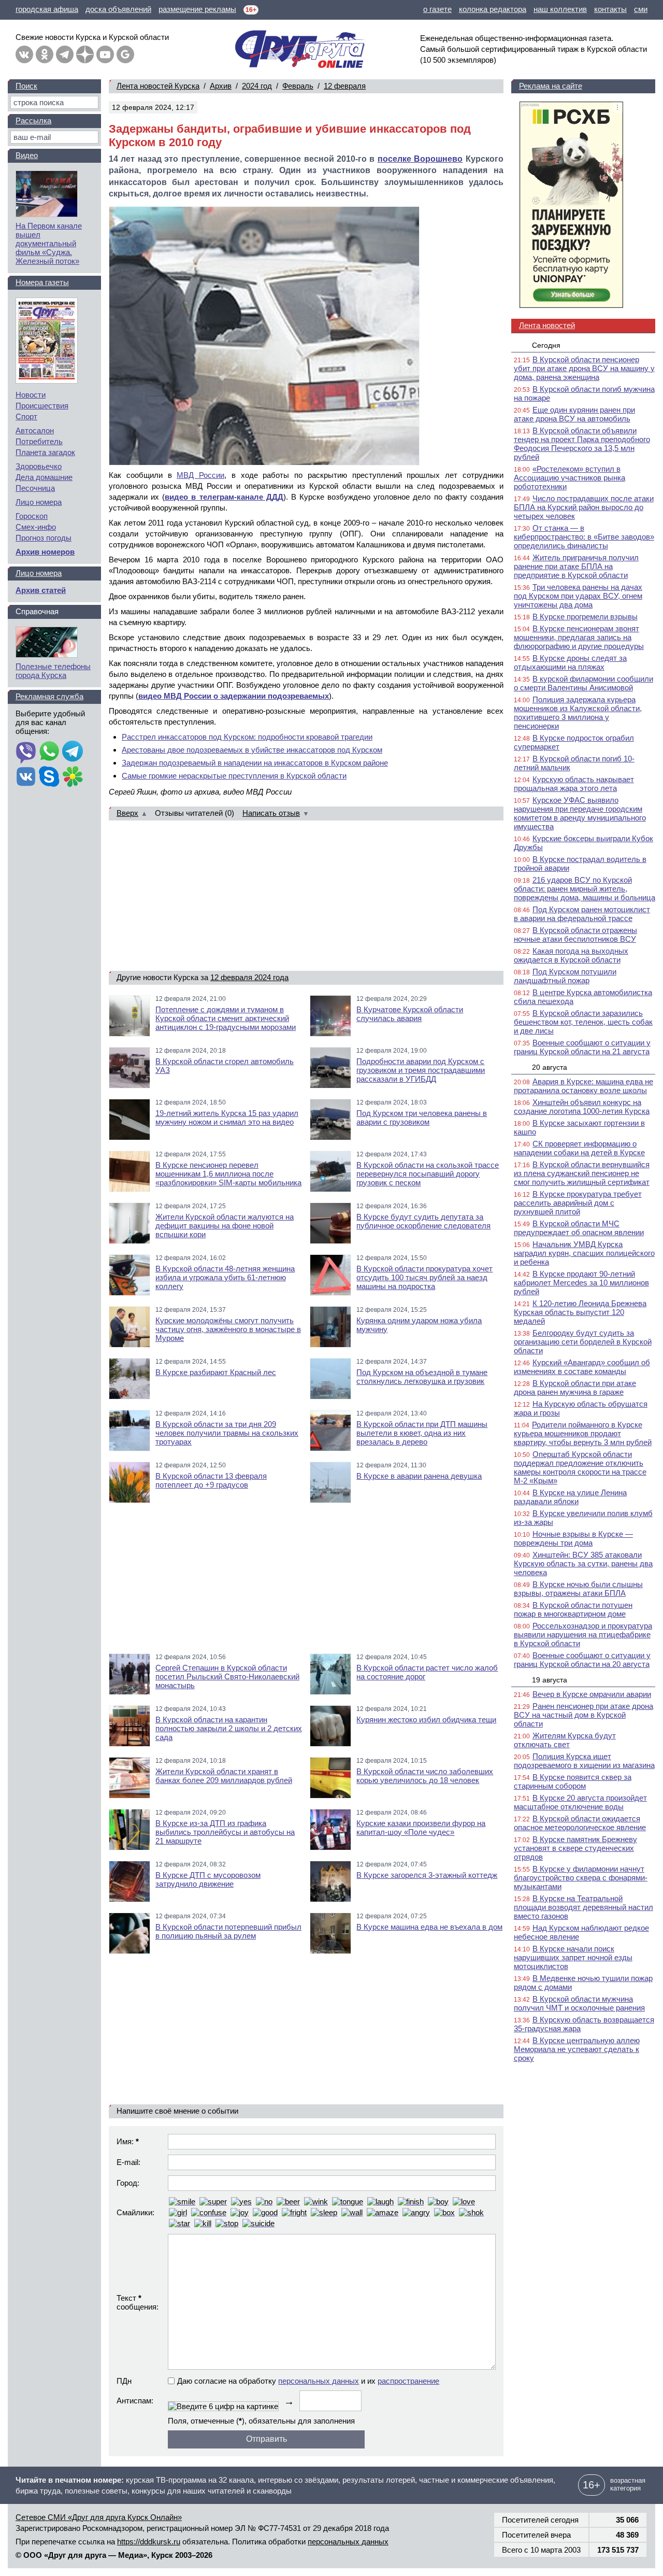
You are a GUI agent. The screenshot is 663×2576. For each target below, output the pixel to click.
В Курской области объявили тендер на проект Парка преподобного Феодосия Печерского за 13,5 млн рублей (582, 444)
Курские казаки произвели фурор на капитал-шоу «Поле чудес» (421, 1828)
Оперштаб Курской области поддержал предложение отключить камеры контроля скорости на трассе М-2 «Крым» (580, 1467)
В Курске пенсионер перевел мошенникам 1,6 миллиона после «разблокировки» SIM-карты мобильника (228, 1174)
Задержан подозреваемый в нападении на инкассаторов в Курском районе (255, 763)
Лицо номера (39, 502)
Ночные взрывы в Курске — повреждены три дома (573, 1538)
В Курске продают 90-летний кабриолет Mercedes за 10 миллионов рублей (581, 1283)
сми (641, 9)
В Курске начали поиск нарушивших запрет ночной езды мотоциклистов (573, 1957)
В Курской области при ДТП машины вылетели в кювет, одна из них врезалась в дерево (422, 1433)
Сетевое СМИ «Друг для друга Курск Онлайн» (99, 2517)
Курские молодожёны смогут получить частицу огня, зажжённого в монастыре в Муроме (228, 1329)
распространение (408, 2381)
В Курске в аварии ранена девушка (419, 1476)
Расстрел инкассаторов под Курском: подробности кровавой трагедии (247, 737)
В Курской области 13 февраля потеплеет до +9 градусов (211, 1480)
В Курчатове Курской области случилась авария (410, 1014)
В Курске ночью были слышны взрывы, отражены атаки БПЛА (578, 1589)
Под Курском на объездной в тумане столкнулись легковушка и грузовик (422, 1377)
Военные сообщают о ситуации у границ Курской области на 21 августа (582, 1047)
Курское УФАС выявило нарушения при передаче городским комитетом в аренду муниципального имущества (580, 813)
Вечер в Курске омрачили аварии (592, 1694)
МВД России (200, 475)
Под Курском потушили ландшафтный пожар (565, 976)
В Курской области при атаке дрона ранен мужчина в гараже (575, 1388)
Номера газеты (42, 282)
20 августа (550, 1067)
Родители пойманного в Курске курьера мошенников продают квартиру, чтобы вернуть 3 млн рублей (583, 1433)
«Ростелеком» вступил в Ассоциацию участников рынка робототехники (570, 478)
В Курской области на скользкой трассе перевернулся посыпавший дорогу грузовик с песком (428, 1174)
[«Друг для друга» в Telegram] (65, 54)
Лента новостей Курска (158, 86)
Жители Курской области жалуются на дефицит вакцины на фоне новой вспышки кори (225, 1226)
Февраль (298, 86)
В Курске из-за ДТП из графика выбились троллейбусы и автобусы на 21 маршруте (225, 1832)
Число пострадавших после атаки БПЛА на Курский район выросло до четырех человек (584, 507)
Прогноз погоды (44, 538)
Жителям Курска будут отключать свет (565, 1740)
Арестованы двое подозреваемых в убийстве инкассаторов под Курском (252, 750)
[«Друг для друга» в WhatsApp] (49, 752)
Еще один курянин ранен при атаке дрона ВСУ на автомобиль (574, 414)
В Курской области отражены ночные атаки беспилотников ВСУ (575, 935)
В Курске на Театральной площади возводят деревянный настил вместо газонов (583, 1907)
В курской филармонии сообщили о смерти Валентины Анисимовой (583, 683)
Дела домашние (44, 477)
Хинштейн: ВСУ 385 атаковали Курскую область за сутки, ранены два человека (583, 1563)
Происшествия (42, 406)
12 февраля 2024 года (249, 977)
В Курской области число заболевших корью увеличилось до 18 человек (425, 1776)
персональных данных (319, 2381)
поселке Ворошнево (420, 159)
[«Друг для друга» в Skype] (49, 777)
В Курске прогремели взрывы (585, 617)
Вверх (127, 813)
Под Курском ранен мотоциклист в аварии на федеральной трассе (582, 914)
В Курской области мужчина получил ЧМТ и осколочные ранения (579, 2003)
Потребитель (39, 441)
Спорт (26, 416)
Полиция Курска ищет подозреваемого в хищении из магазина (584, 1761)
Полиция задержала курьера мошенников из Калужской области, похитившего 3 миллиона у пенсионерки (578, 713)
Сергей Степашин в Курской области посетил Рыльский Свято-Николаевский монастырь (227, 1676)
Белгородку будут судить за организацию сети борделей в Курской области (583, 1342)
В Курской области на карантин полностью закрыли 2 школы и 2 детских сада (229, 1728)
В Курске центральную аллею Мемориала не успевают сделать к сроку (577, 2049)
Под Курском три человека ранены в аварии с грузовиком (422, 1117)
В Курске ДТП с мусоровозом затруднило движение (208, 1879)
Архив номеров (45, 552)
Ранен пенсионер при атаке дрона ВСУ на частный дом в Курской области (583, 1715)
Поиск (26, 86)
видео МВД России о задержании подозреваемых (234, 696)
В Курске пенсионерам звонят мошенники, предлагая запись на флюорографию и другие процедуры (579, 637)
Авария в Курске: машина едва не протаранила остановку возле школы (583, 1086)
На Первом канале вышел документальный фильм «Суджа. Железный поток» (49, 243)
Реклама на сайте (551, 86)
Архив (221, 86)
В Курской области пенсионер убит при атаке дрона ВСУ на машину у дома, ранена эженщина (584, 368)
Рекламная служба (49, 696)
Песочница (35, 488)
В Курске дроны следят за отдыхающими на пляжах (570, 662)
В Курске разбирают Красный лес (216, 1372)
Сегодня (546, 345)
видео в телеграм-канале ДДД (224, 497)
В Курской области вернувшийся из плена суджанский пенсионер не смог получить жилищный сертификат (582, 1173)
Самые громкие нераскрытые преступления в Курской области (234, 776)
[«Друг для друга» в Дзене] (85, 54)
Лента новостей (547, 325)
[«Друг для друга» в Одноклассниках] (45, 54)
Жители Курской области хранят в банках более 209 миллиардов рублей (224, 1776)
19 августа (550, 1680)
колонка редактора (493, 9)
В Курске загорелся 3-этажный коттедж (427, 1875)
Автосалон (35, 430)
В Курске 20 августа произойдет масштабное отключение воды (580, 1802)
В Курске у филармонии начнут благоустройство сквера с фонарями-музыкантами (581, 1878)
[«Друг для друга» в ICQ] (73, 777)
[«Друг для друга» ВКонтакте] (24, 54)
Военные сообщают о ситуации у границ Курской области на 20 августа (582, 1660)
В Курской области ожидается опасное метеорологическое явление (580, 1823)
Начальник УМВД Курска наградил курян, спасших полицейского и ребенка (584, 1253)
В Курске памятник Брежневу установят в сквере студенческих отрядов (575, 1848)
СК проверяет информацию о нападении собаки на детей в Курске (579, 1148)
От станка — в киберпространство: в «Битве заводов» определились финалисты (584, 537)
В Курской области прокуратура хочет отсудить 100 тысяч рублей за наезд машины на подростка (424, 1277)
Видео (27, 155)
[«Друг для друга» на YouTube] (105, 54)
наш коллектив (560, 9)
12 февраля (345, 86)
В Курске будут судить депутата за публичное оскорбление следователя (423, 1221)
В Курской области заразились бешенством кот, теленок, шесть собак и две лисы (583, 1022)
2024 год (257, 86)
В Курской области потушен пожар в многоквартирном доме (573, 1609)
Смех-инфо (36, 527)
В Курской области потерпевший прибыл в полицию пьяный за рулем (228, 1931)
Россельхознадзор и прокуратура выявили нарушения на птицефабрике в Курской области (583, 1634)
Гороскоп (32, 516)
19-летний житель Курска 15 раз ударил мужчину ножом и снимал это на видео (227, 1117)
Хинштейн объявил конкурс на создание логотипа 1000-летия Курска (582, 1107)
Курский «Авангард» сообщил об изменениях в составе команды (582, 1367)
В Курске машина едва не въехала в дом (429, 1927)
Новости (31, 395)
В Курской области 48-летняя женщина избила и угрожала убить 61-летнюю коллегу (225, 1277)
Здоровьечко (39, 466)
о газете (437, 9)
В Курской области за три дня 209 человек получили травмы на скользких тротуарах (227, 1433)
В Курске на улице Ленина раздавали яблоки (570, 1497)
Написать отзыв (271, 813)
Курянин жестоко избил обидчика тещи (426, 1719)
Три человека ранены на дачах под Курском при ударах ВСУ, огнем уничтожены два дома (578, 596)
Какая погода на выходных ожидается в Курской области (571, 955)
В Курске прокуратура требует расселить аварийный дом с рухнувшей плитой (578, 1203)
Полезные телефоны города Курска (53, 671)
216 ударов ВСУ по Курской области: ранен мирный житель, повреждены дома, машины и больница (585, 889)
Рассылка (33, 121)
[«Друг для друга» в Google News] (125, 54)
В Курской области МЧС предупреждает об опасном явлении (579, 1228)
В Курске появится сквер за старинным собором (573, 1781)
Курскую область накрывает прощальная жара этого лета (574, 784)
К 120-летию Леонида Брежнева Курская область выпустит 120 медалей (580, 1312)
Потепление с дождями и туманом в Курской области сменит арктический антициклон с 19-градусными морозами (226, 1018)
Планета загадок (45, 452)
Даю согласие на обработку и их (308, 2381)
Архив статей (41, 590)
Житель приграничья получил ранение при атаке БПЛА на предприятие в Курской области (576, 566)
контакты (610, 9)
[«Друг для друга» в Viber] (26, 752)
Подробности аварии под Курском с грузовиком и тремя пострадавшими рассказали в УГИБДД (421, 1070)
